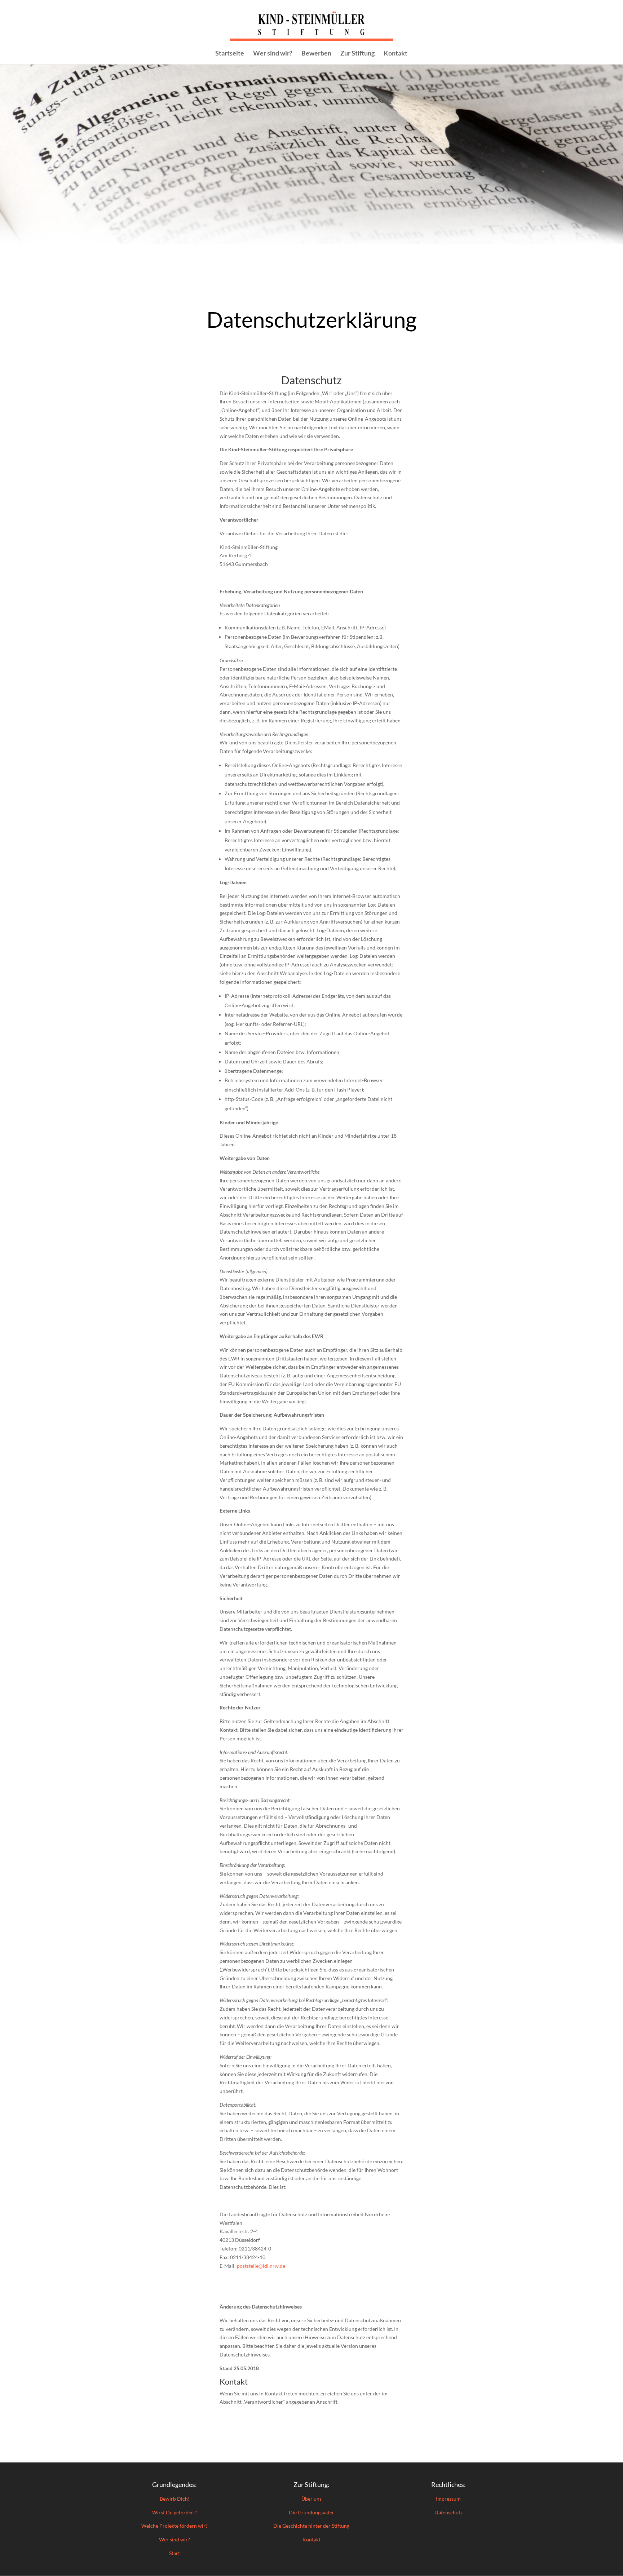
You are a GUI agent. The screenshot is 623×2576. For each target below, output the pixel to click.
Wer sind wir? (273, 54)
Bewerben (316, 54)
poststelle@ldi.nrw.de (261, 2266)
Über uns (311, 2499)
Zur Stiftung (357, 54)
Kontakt (396, 54)
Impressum (448, 2499)
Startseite (230, 54)
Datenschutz (449, 2512)
